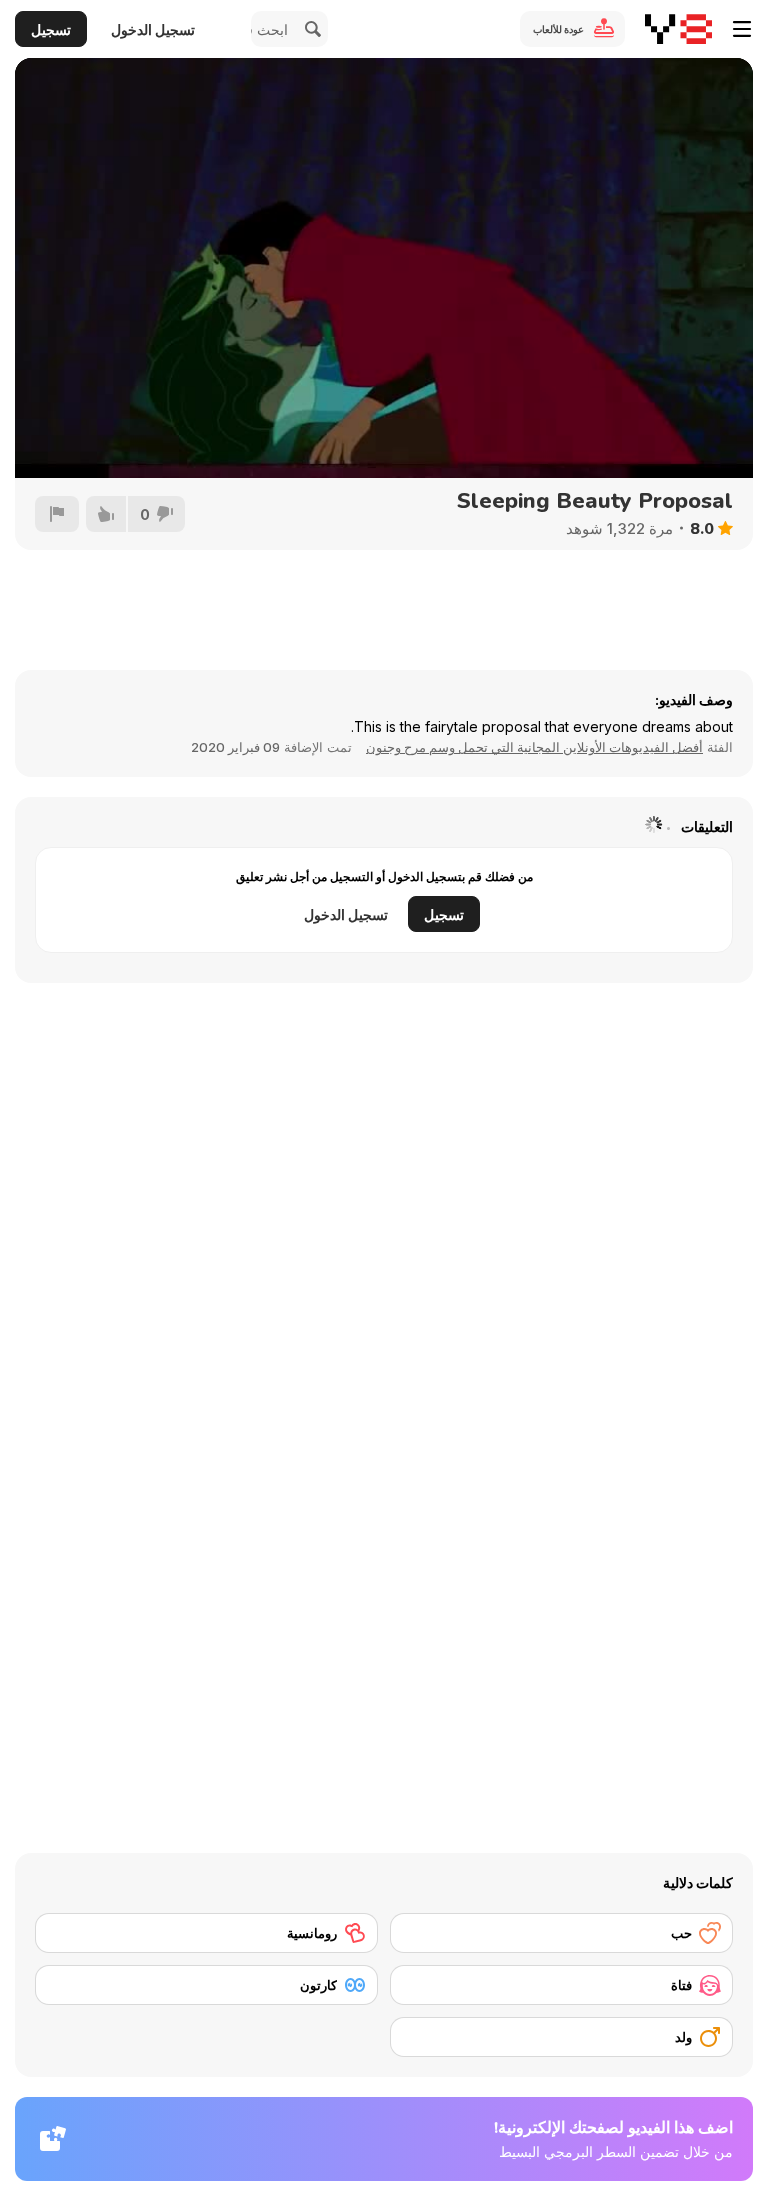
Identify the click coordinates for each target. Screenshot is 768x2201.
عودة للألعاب (558, 29)
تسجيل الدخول (153, 29)
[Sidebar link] (742, 29)
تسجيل (51, 29)
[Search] (310, 29)
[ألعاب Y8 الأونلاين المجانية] (678, 29)
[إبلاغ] (57, 514)
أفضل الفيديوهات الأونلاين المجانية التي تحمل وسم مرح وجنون (534, 747)
